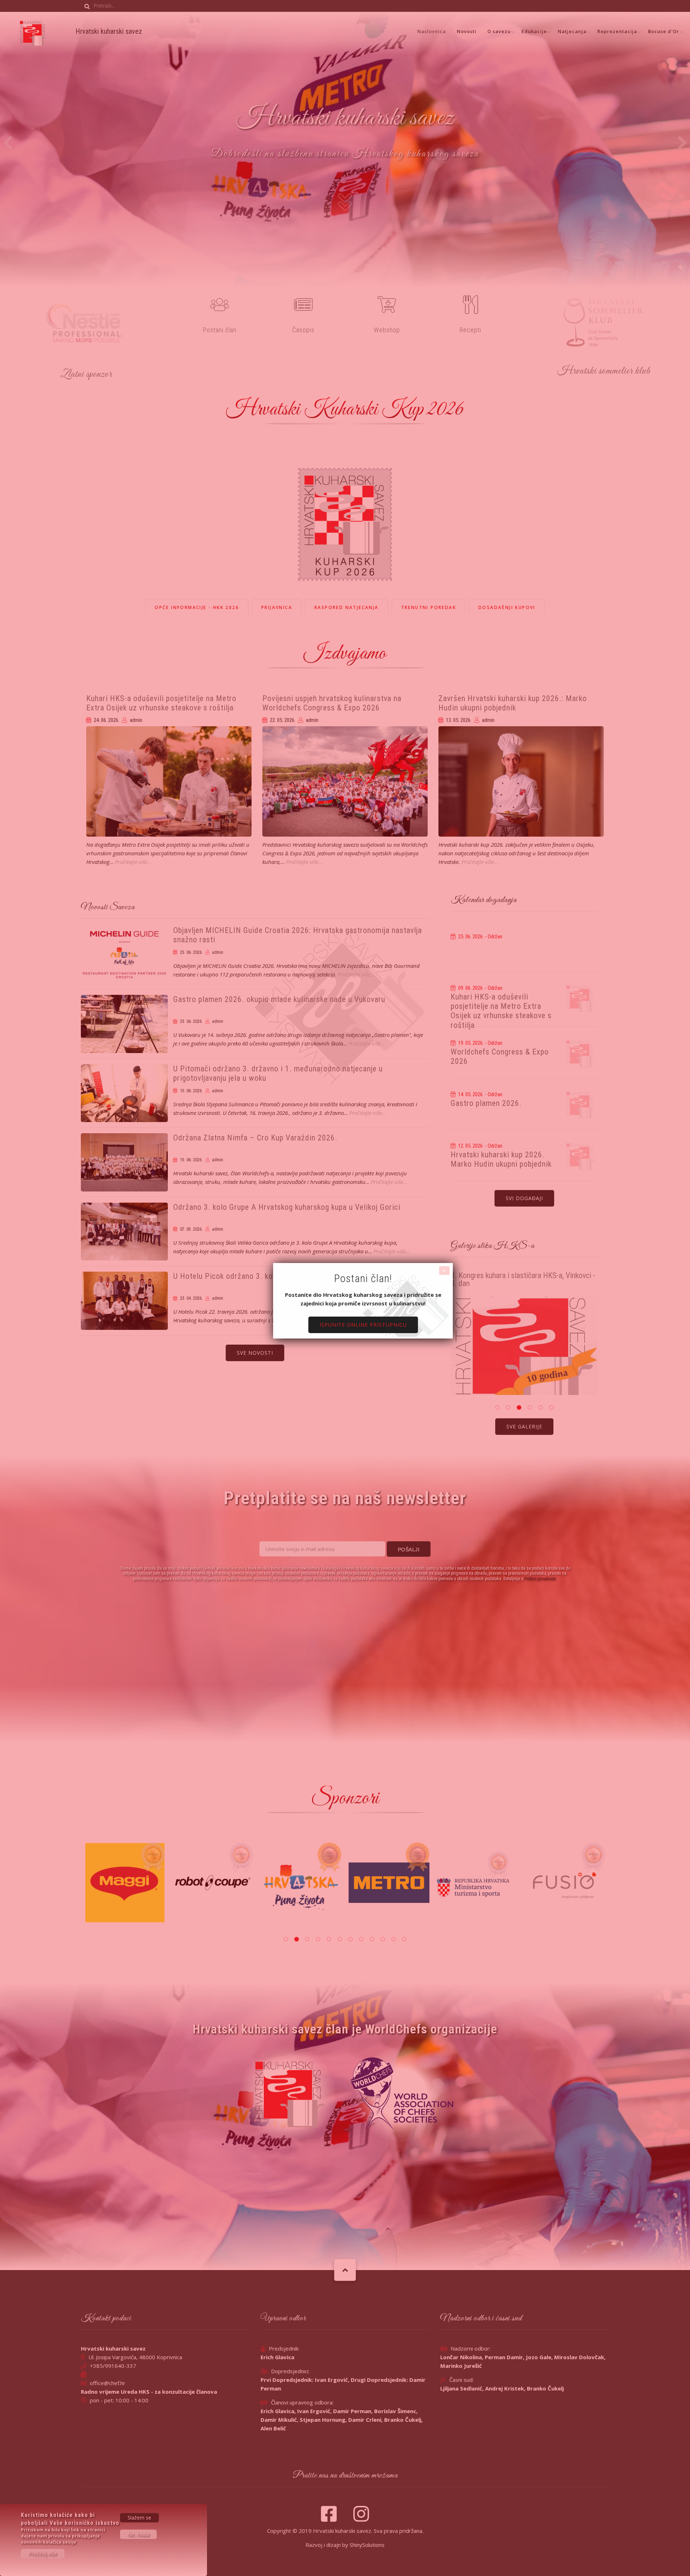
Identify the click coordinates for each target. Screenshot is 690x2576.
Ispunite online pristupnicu (363, 1325)
